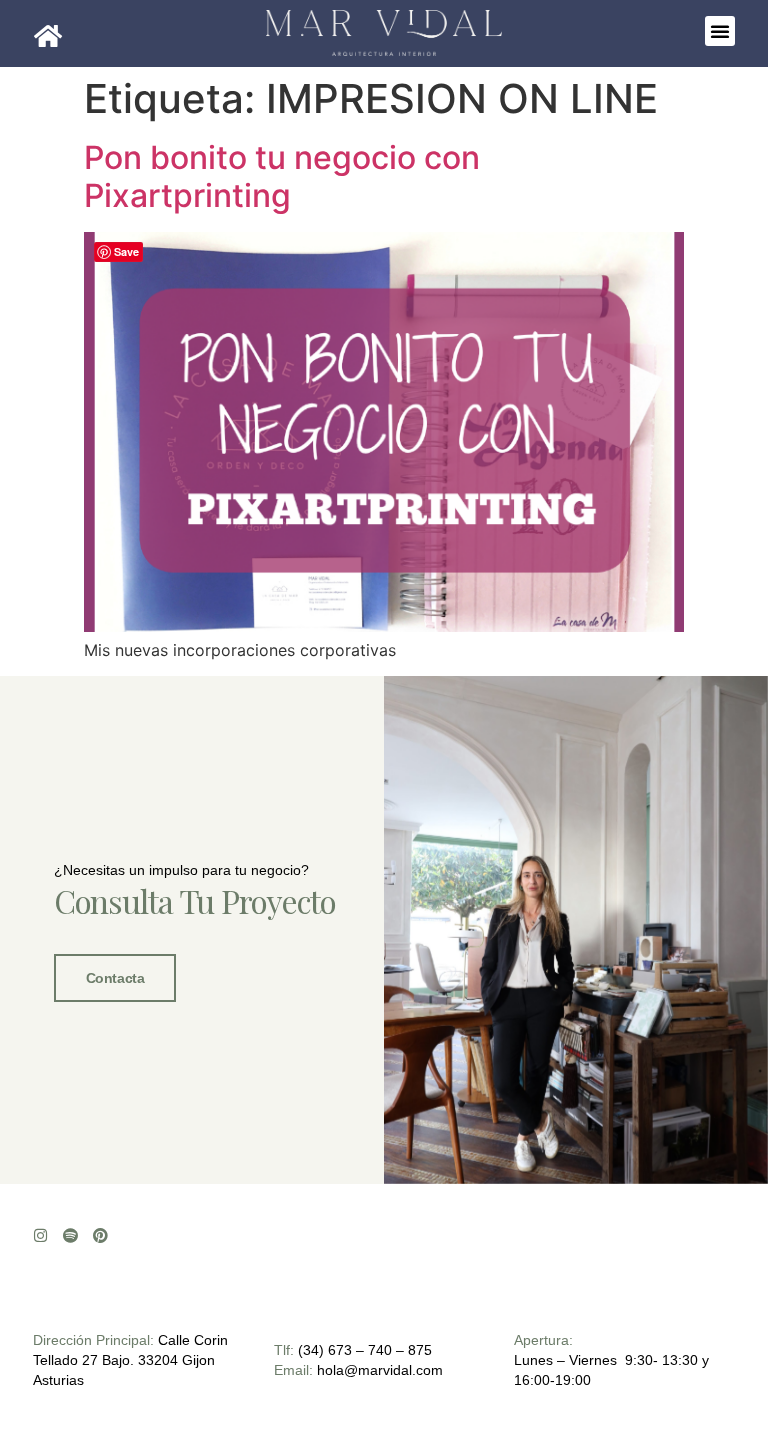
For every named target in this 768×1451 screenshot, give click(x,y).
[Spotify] (70, 1235)
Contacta (115, 978)
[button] (720, 31)
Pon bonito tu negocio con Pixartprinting (282, 176)
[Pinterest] (100, 1235)
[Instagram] (40, 1235)
